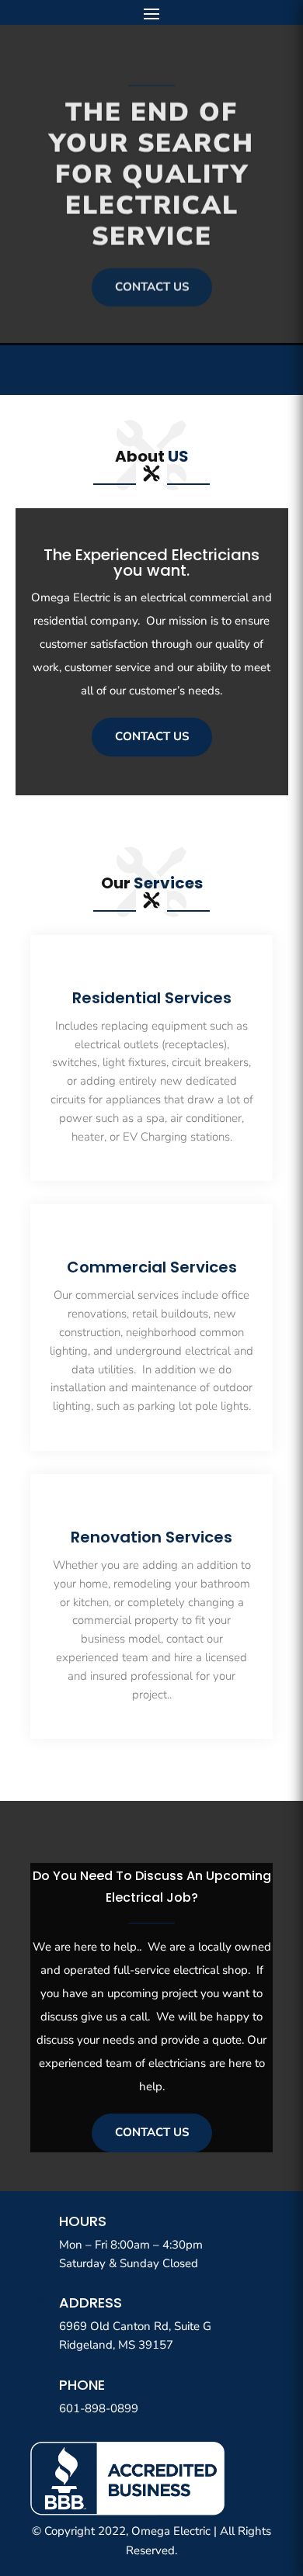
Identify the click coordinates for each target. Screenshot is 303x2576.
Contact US (152, 736)
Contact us (152, 283)
